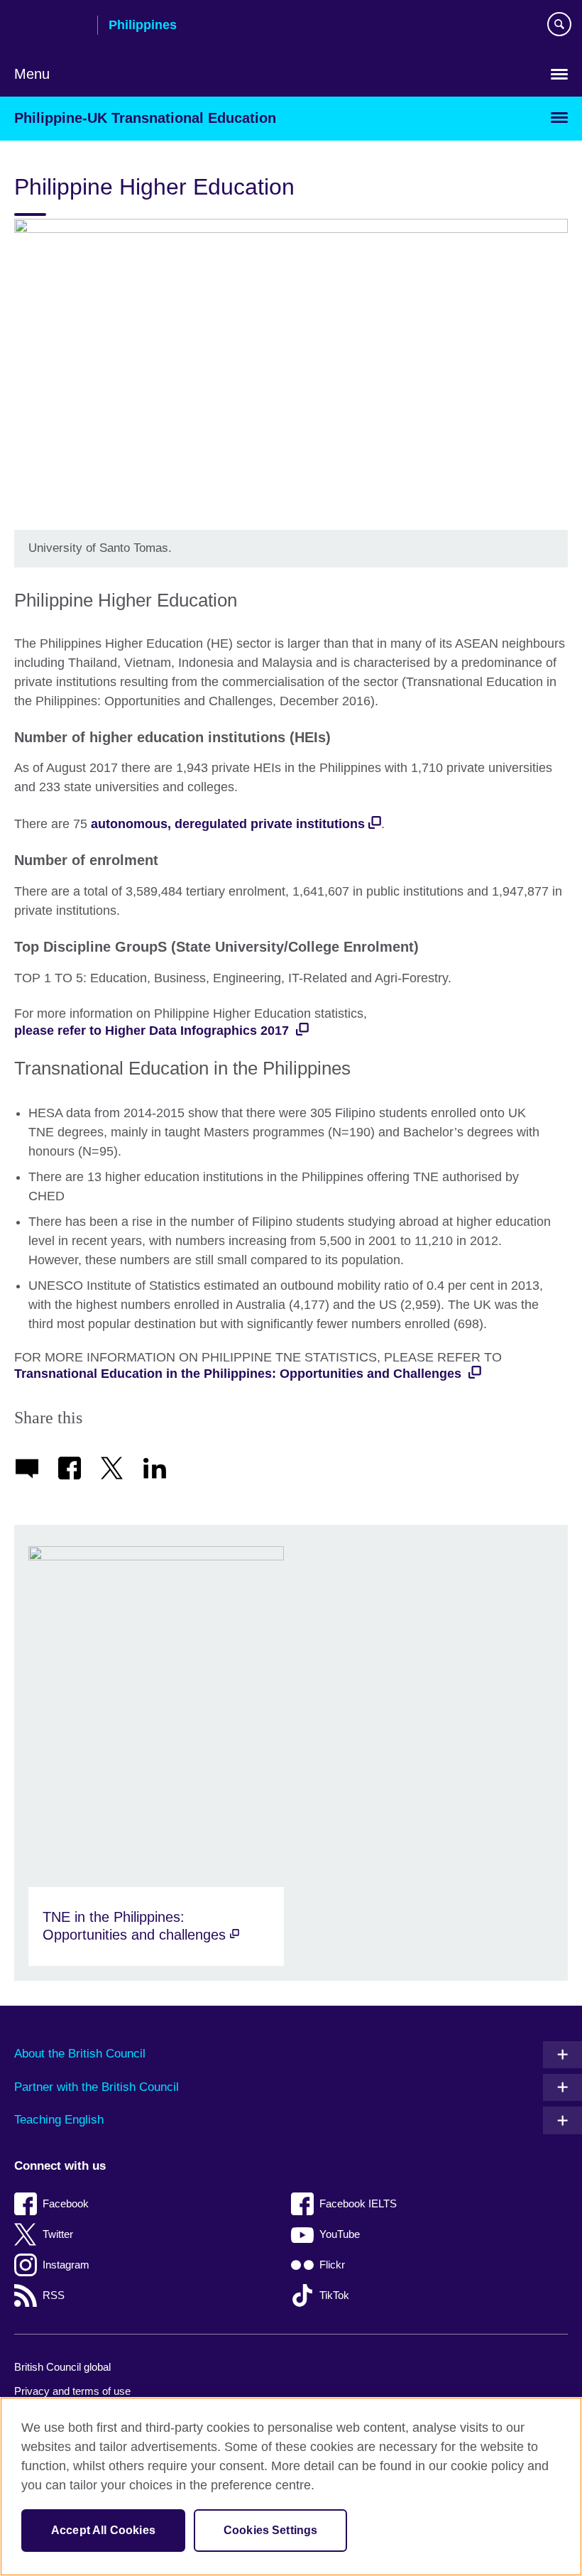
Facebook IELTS (358, 2203)
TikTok (334, 2295)
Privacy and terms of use (72, 2391)
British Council (50, 26)
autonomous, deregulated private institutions (228, 824)
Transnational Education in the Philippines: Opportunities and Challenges (240, 1374)
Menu (32, 74)
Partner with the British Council (97, 2087)
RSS (54, 2295)
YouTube (340, 2234)
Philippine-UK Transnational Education (145, 118)
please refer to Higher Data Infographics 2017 (153, 1031)
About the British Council (80, 2054)
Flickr (332, 2265)
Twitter (58, 2234)
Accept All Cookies (103, 2530)
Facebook (66, 2203)
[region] (291, 2487)
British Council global (62, 2367)
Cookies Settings (271, 2530)
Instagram (66, 2265)
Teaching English (59, 2120)
